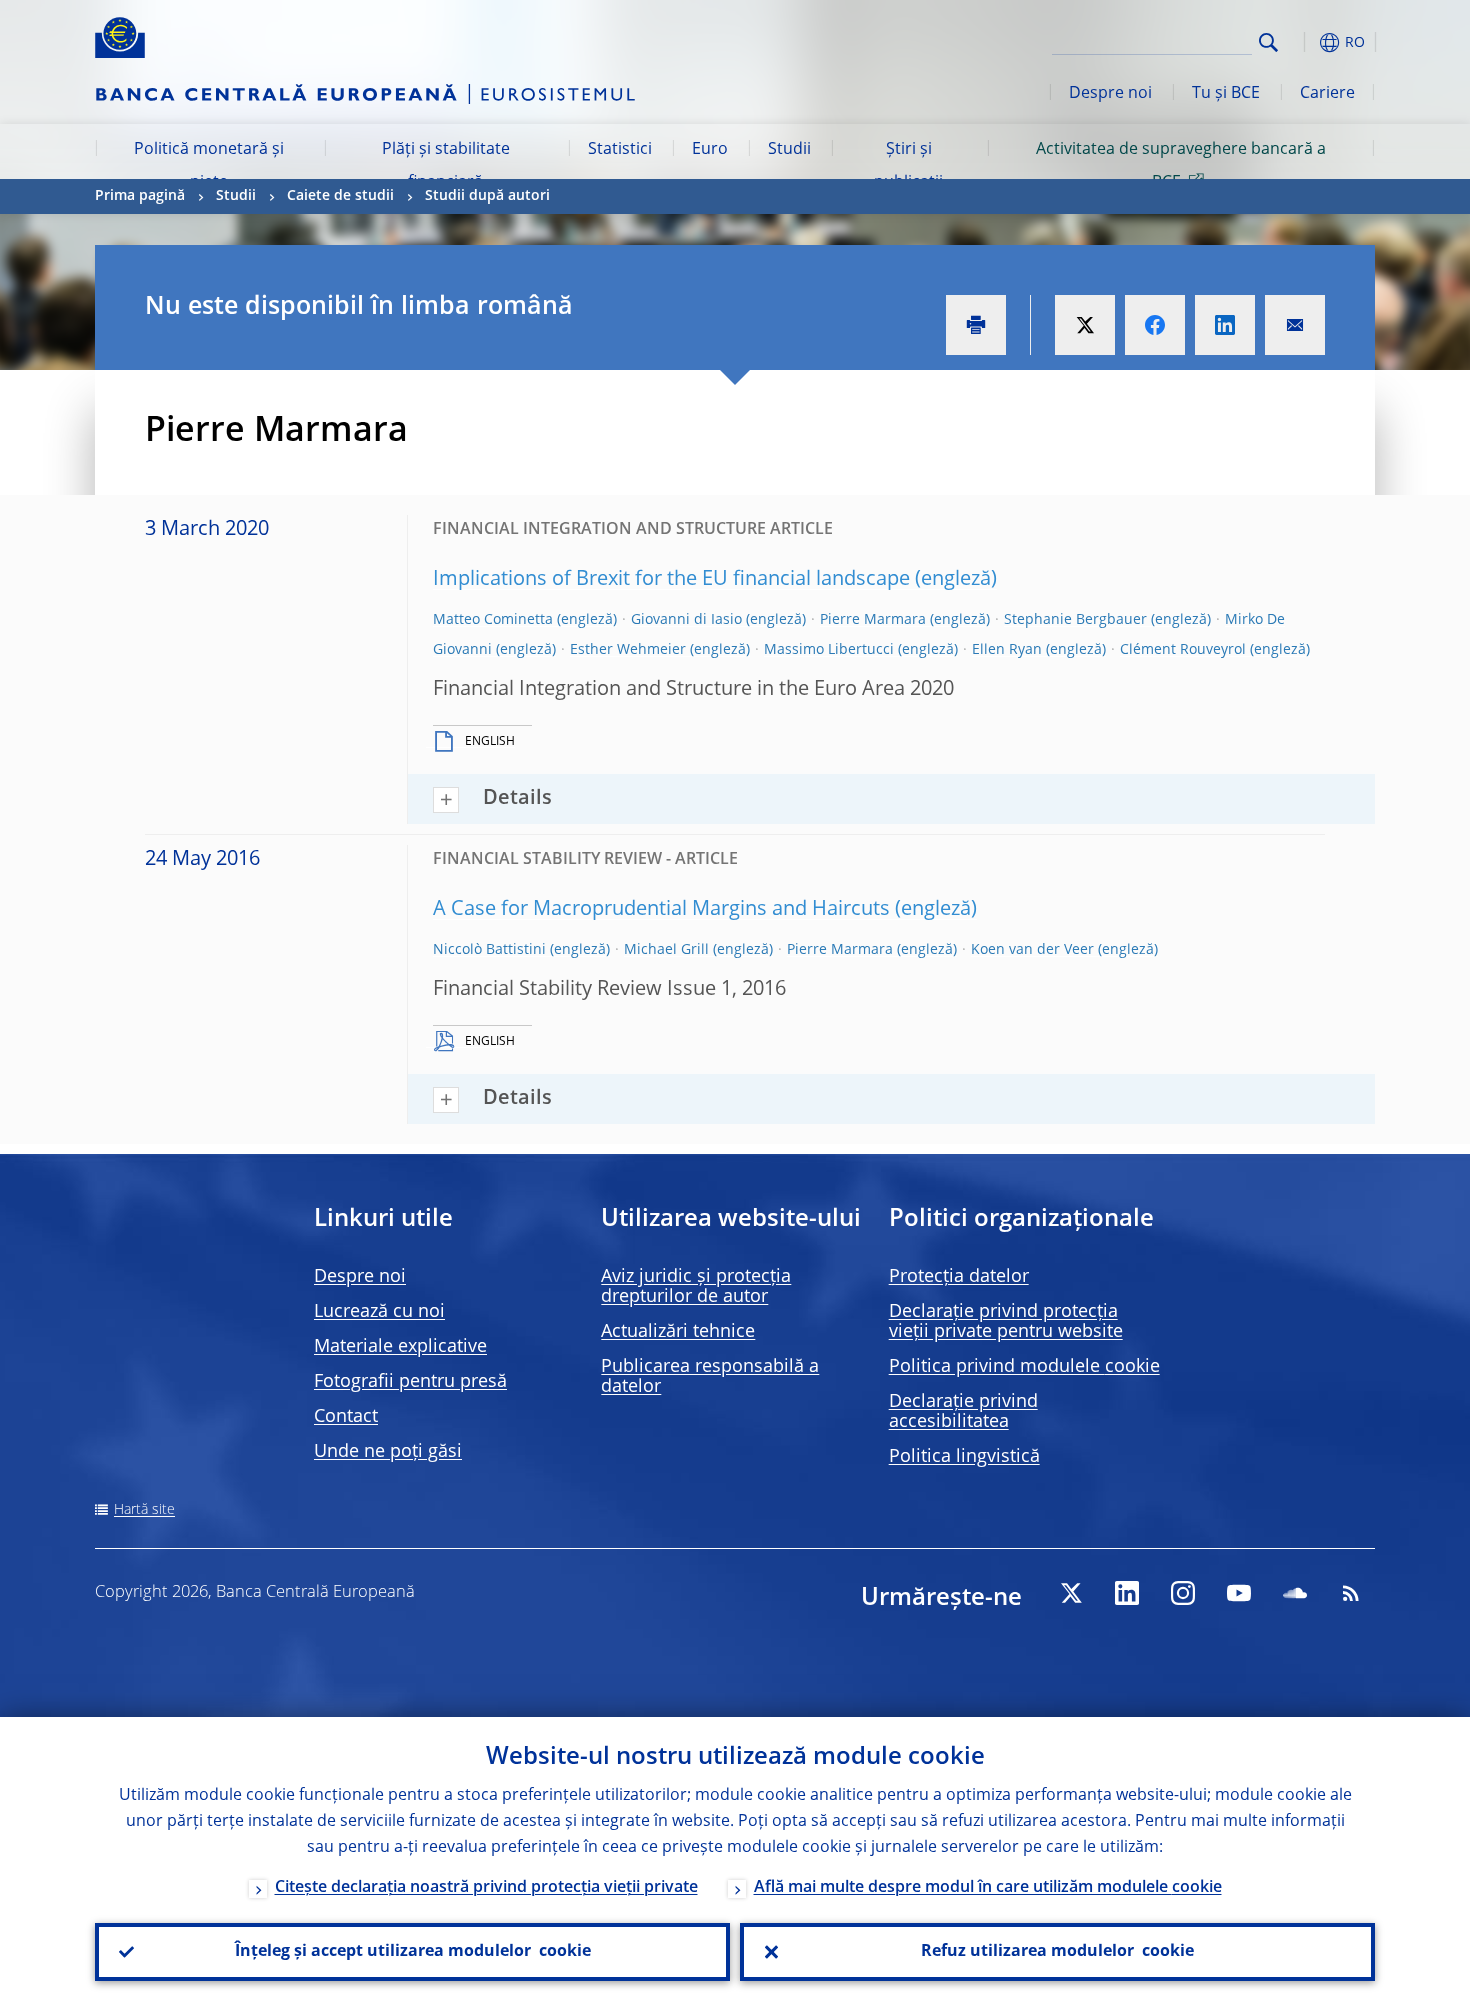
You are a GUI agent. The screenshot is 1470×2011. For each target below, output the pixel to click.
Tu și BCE (1226, 94)
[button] (1305, 42)
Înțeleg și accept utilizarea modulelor (413, 1952)
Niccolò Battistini (489, 950)
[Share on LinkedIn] (1225, 325)
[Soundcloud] (1295, 1593)
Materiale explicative (400, 1347)
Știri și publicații (908, 166)
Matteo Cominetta (493, 620)
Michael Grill (666, 950)
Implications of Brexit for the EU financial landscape (671, 580)
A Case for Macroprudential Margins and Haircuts (661, 910)
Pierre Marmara (873, 620)
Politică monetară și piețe (209, 166)
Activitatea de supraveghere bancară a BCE (1181, 166)
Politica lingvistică (964, 1457)
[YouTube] (1239, 1593)
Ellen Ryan (1007, 650)
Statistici (620, 150)
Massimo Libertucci (829, 650)
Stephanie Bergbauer (1075, 620)
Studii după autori (487, 196)
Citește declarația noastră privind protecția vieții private (486, 1888)
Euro (710, 150)
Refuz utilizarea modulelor (1057, 1952)
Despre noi (1110, 94)
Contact (346, 1417)
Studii (789, 150)
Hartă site (144, 1510)
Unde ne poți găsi (388, 1452)
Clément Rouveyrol (1183, 650)
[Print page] (976, 325)
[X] (1071, 1593)
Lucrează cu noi (379, 1312)
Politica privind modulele (1024, 1367)
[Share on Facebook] (1155, 325)
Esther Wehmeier (628, 650)
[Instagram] (1183, 1593)
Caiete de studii (340, 196)
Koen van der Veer (1032, 950)
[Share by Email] (1295, 325)
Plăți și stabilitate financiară (446, 166)
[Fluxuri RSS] (1351, 1593)
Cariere (1327, 94)
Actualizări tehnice (678, 1332)
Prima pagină (140, 196)
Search (1268, 42)
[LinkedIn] (1127, 1593)
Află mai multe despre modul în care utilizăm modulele (988, 1888)
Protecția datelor (959, 1277)
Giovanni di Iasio (686, 620)
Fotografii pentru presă (410, 1382)
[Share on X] (1085, 325)
